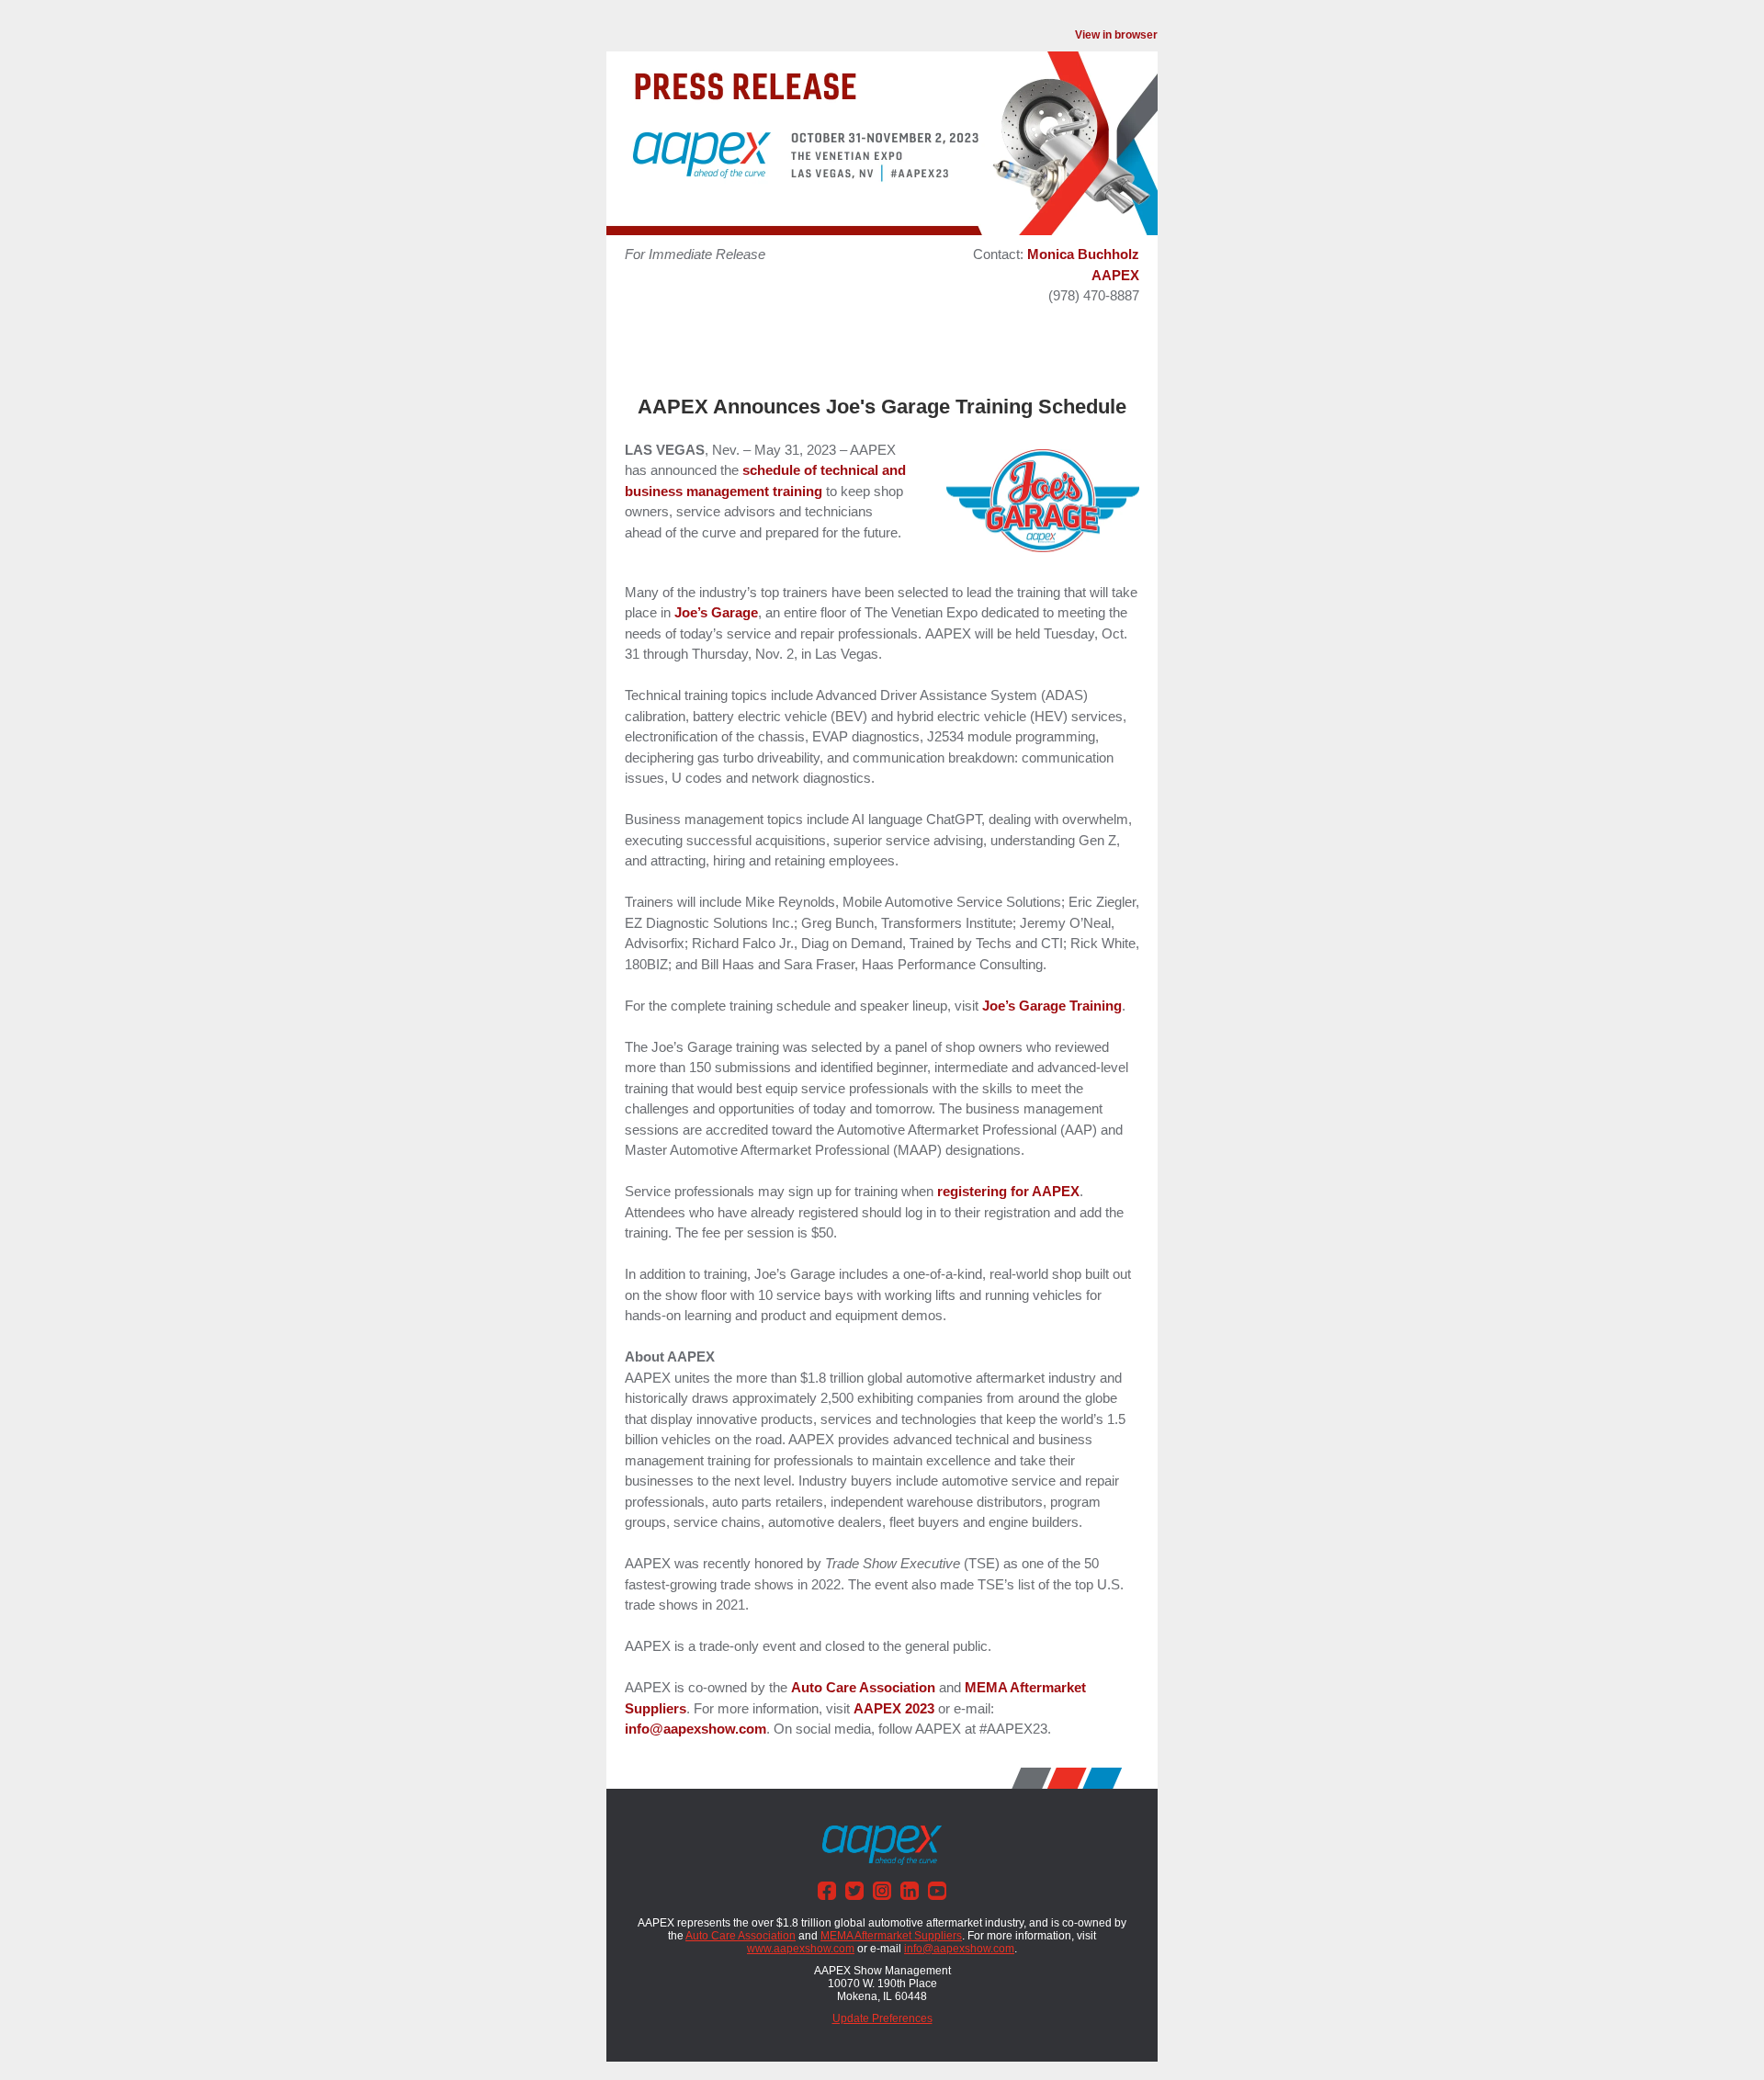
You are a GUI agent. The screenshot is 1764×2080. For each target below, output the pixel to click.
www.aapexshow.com (801, 1949)
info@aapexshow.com (695, 1729)
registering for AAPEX (1008, 1191)
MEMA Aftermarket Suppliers (891, 1936)
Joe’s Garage (716, 612)
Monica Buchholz (1083, 254)
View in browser (1116, 35)
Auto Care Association (863, 1687)
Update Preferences (882, 2018)
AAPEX (1115, 275)
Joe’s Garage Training (1052, 1006)
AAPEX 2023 (894, 1708)
